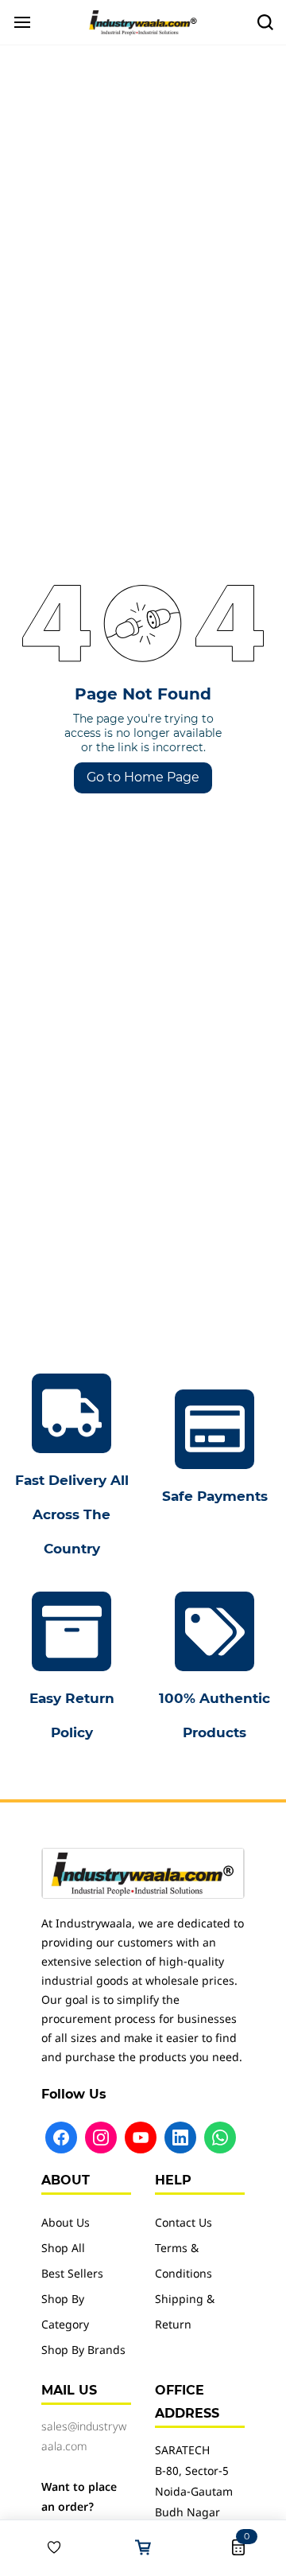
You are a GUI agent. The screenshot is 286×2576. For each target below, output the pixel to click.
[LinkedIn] (180, 2138)
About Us (66, 2224)
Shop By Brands (83, 2351)
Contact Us (184, 2224)
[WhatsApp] (220, 2138)
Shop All (63, 2249)
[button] (48, 2547)
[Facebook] (61, 2138)
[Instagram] (101, 2138)
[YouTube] (141, 2138)
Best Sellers (72, 2275)
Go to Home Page (143, 777)
